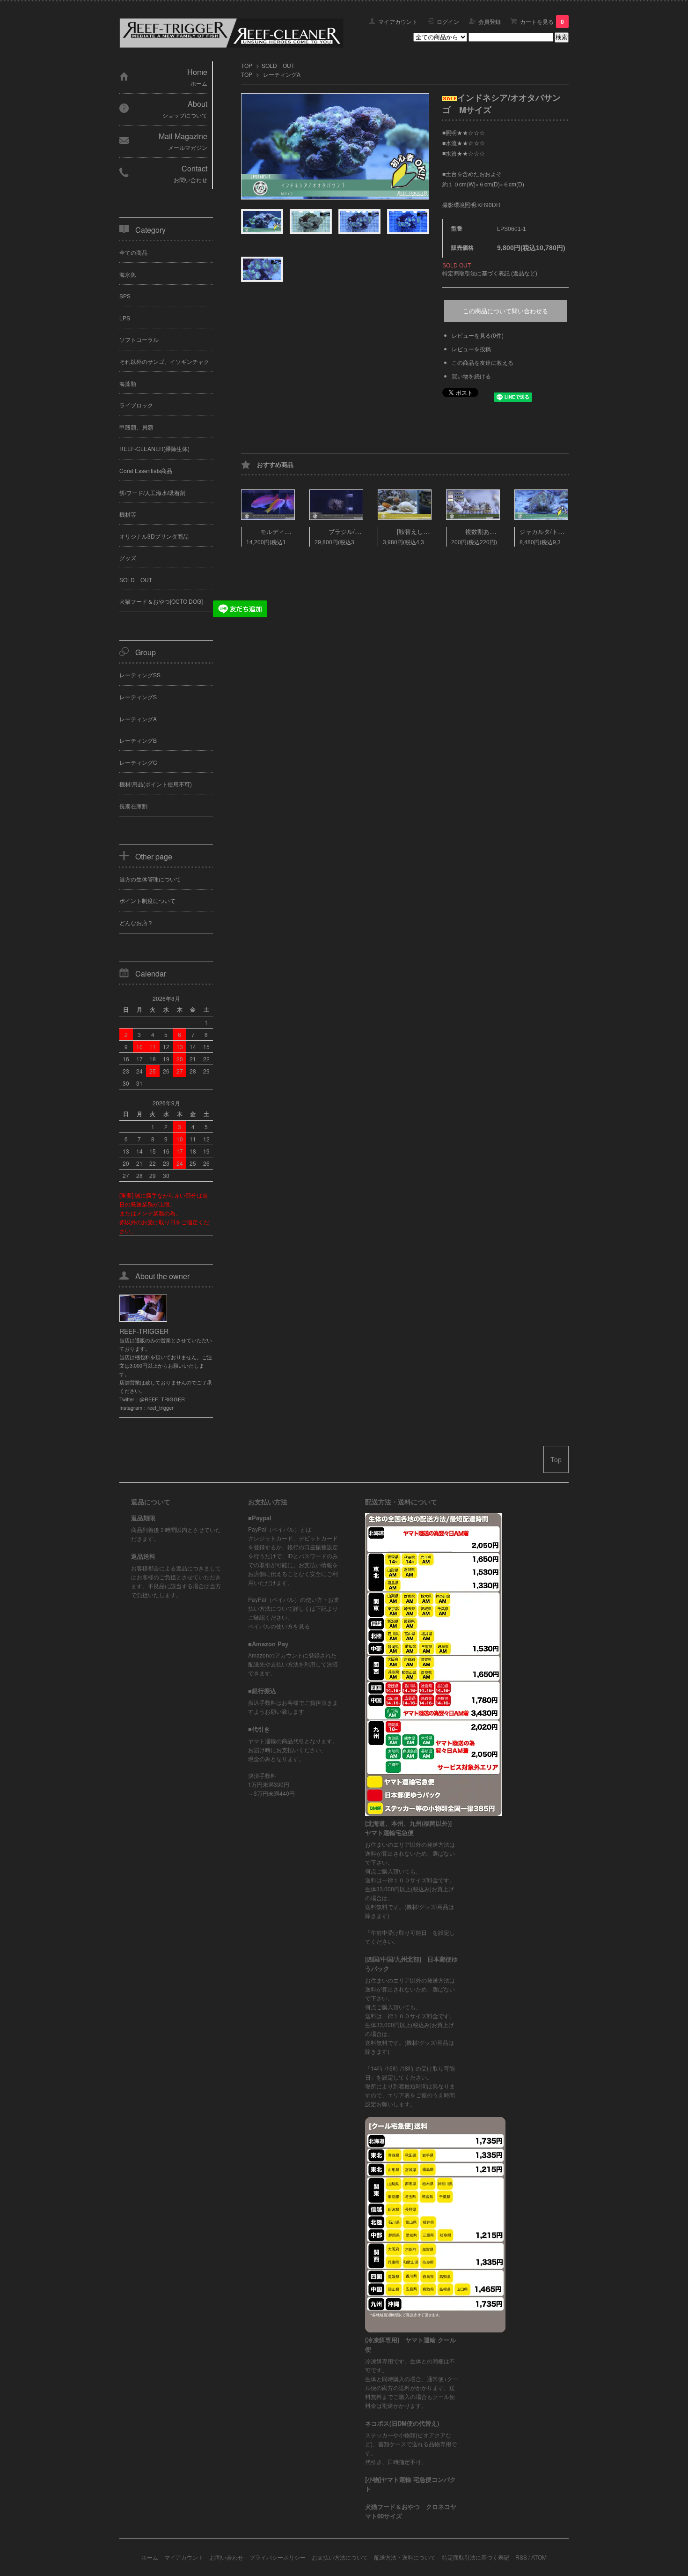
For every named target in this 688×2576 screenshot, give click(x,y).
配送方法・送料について (405, 2557)
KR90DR (489, 204)
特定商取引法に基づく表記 (476, 2557)
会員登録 (490, 21)
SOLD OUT (278, 65)
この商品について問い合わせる (505, 311)
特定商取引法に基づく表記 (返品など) (490, 273)
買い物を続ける (471, 376)
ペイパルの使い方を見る (279, 1626)
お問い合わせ (227, 2557)
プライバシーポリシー (278, 2557)
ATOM (539, 2557)
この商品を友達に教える (483, 362)
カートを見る (542, 21)
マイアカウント (398, 21)
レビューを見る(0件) (478, 335)
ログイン (448, 21)
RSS (521, 2557)
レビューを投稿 (471, 349)
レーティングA (282, 74)
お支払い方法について (340, 2557)
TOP (247, 65)
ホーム (150, 2557)
